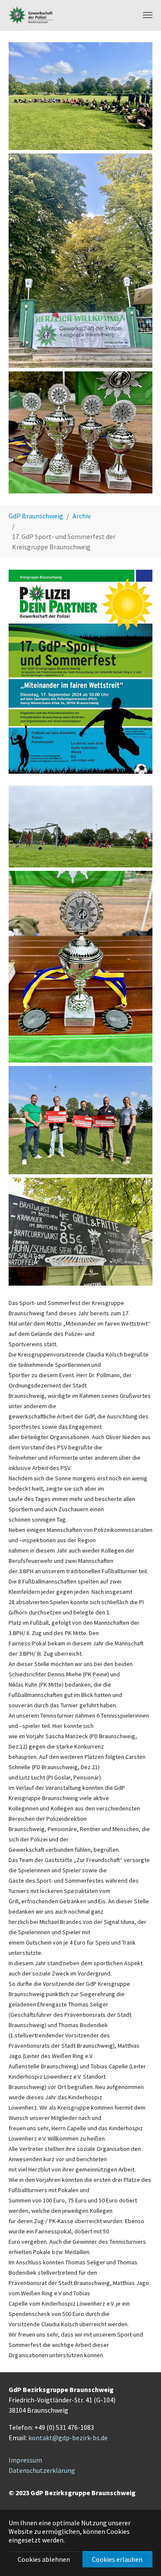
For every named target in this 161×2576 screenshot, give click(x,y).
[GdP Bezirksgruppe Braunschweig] (31, 15)
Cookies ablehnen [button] (44, 2559)
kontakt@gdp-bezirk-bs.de (68, 2438)
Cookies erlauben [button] (117, 2559)
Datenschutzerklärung (42, 2470)
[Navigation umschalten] (148, 15)
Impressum (25, 2460)
